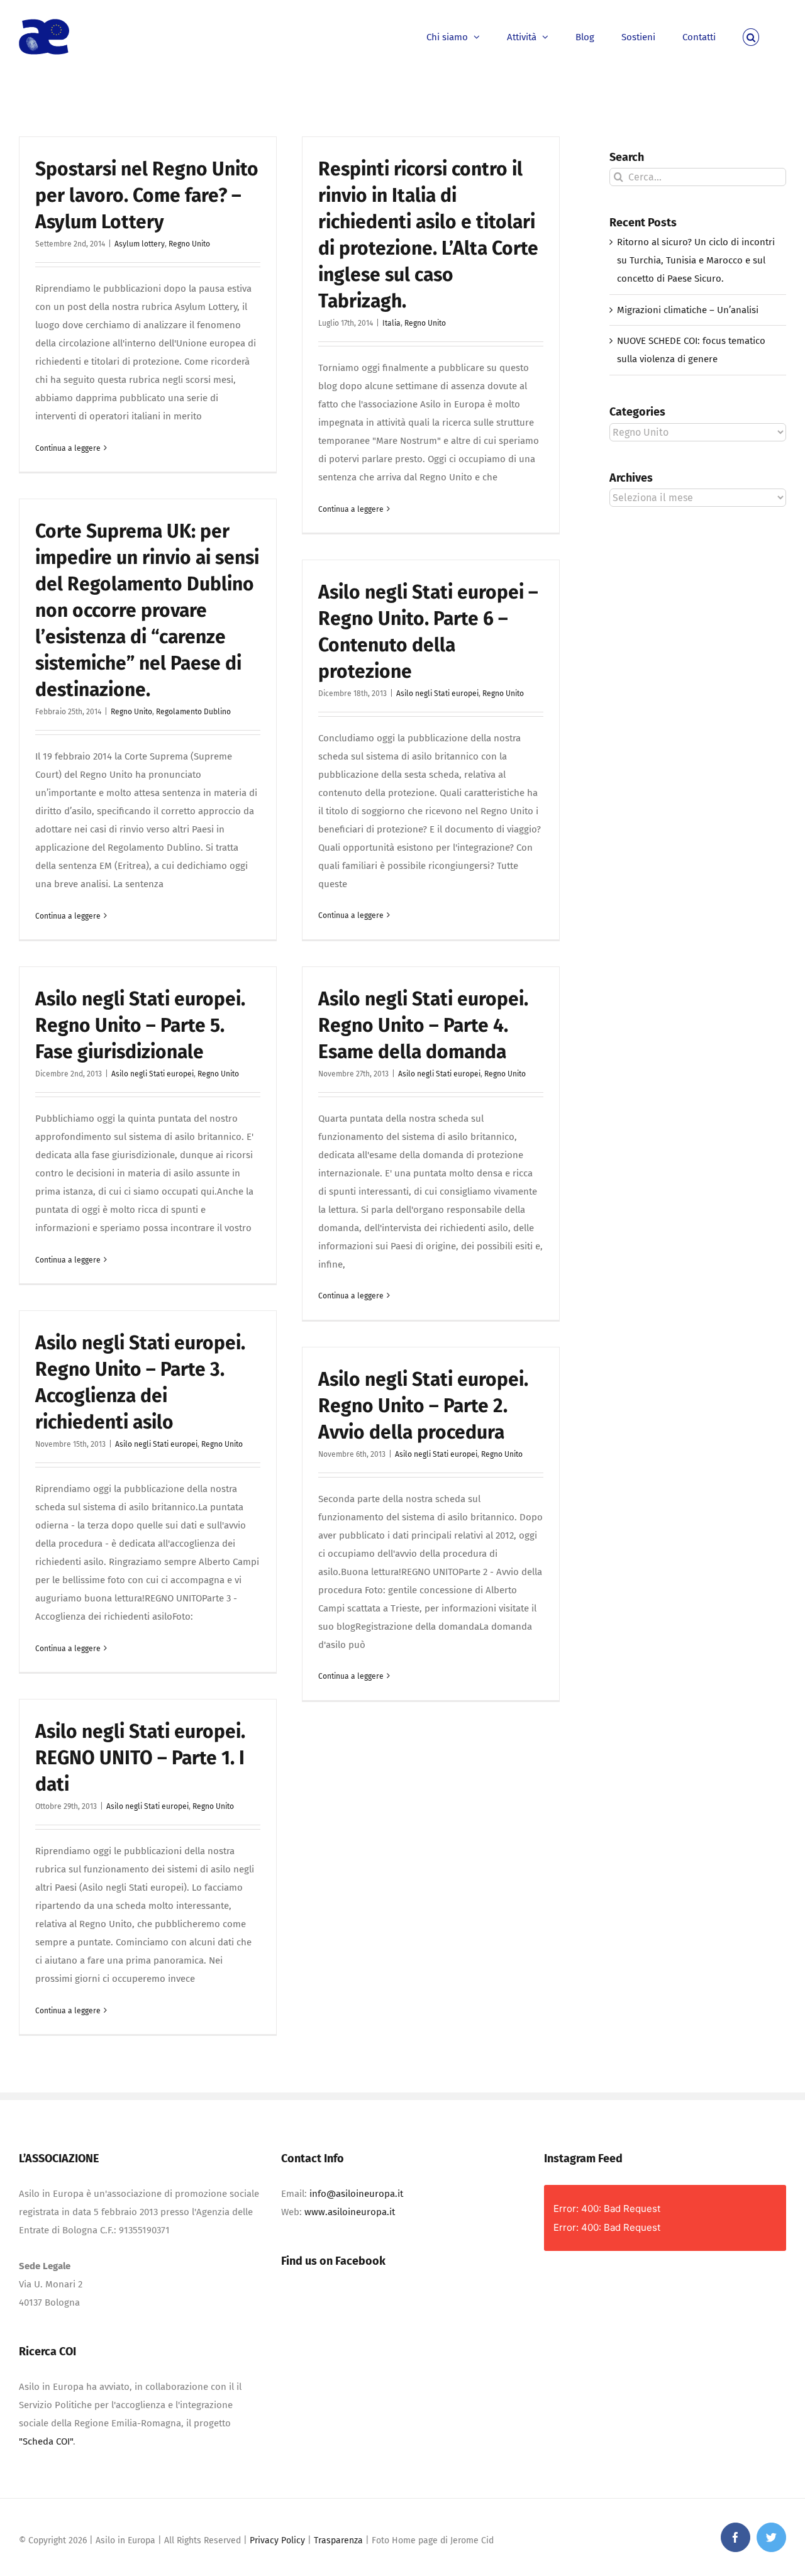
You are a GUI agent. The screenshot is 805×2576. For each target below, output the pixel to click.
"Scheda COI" (46, 2441)
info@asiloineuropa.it (356, 2194)
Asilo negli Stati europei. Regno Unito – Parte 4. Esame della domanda (423, 1025)
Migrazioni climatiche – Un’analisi (688, 310)
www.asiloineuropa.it (350, 2212)
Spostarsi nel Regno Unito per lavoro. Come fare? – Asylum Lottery (147, 196)
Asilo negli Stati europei (437, 694)
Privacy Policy (277, 2540)
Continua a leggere (68, 448)
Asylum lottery (140, 244)
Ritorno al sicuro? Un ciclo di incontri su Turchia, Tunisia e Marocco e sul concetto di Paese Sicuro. (696, 260)
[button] (751, 36)
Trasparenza (338, 2540)
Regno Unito (189, 244)
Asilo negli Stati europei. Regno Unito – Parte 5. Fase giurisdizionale (140, 1025)
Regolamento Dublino (193, 712)
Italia (391, 323)
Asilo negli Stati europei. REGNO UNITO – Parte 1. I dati (140, 1758)
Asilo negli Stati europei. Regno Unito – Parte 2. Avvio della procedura (423, 1406)
